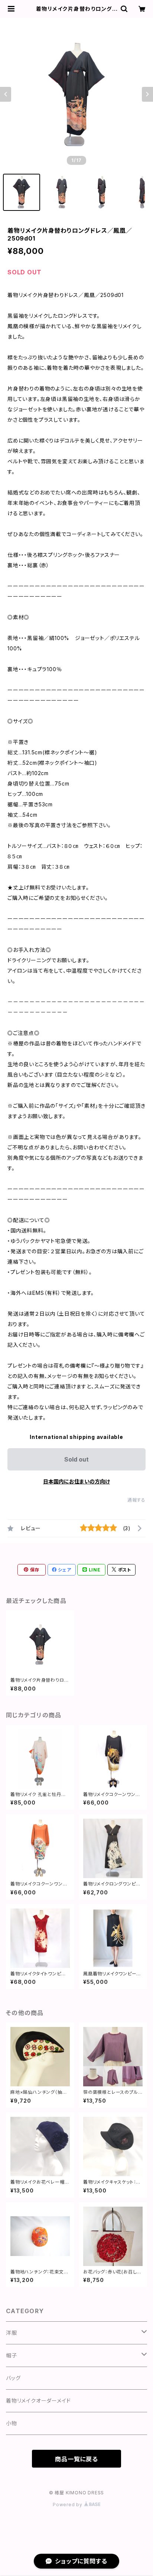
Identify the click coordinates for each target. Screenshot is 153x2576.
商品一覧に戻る (76, 2459)
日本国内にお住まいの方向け (76, 1481)
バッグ (13, 2378)
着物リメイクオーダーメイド (38, 2401)
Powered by (68, 2505)
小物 (12, 2423)
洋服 (12, 2333)
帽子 (12, 2355)
